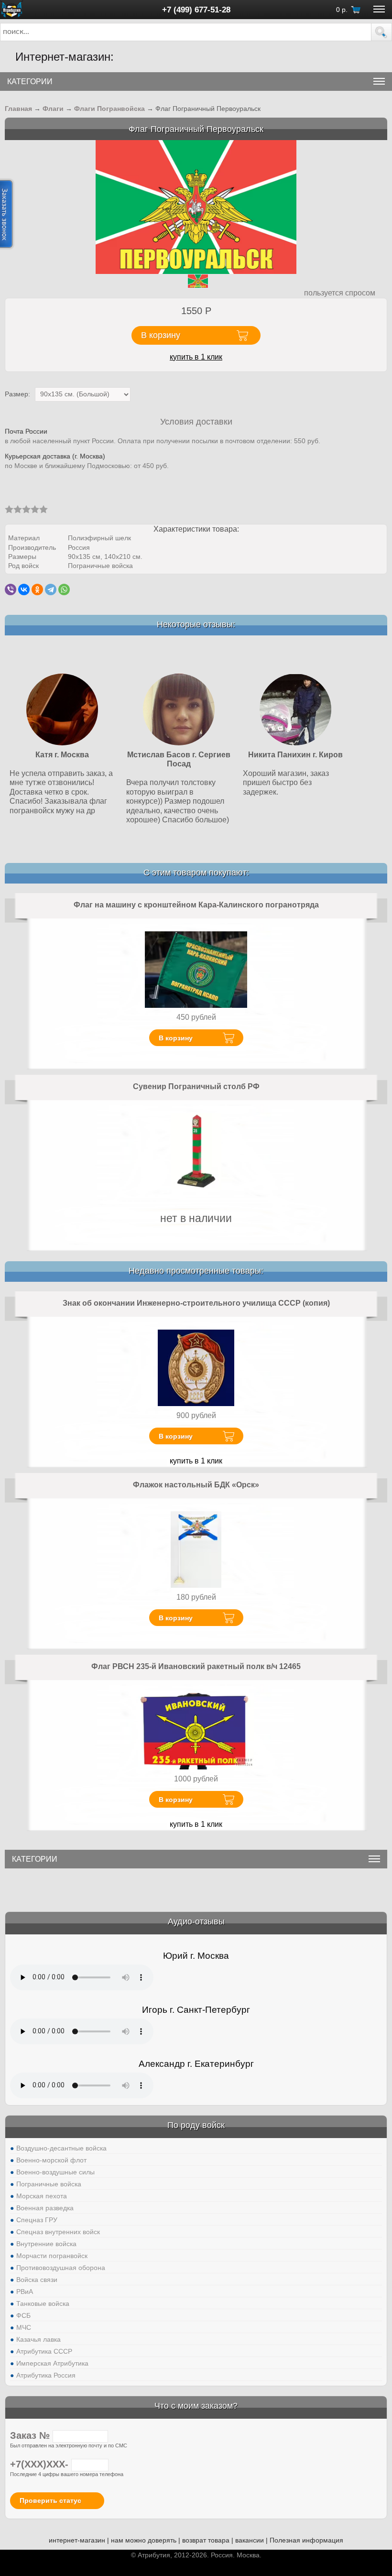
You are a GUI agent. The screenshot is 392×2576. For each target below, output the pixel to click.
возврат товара (206, 2540)
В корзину (176, 1038)
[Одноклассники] (37, 589)
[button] (381, 32)
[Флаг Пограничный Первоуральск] (196, 206)
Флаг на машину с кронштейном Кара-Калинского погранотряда (196, 905)
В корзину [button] (161, 335)
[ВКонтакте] (24, 589)
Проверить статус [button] (50, 2500)
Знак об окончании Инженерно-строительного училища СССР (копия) (196, 1303)
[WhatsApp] (64, 589)
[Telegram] (51, 589)
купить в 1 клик (196, 357)
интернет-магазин (77, 2540)
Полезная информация (306, 2540)
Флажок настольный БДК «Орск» (196, 1485)
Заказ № (31, 2435)
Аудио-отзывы (196, 1921)
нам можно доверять (144, 2540)
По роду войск (196, 2125)
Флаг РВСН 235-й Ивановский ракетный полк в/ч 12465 (196, 1666)
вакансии (250, 2540)
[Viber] (11, 589)
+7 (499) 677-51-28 (196, 10)
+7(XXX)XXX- (41, 2464)
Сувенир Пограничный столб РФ (196, 1086)
